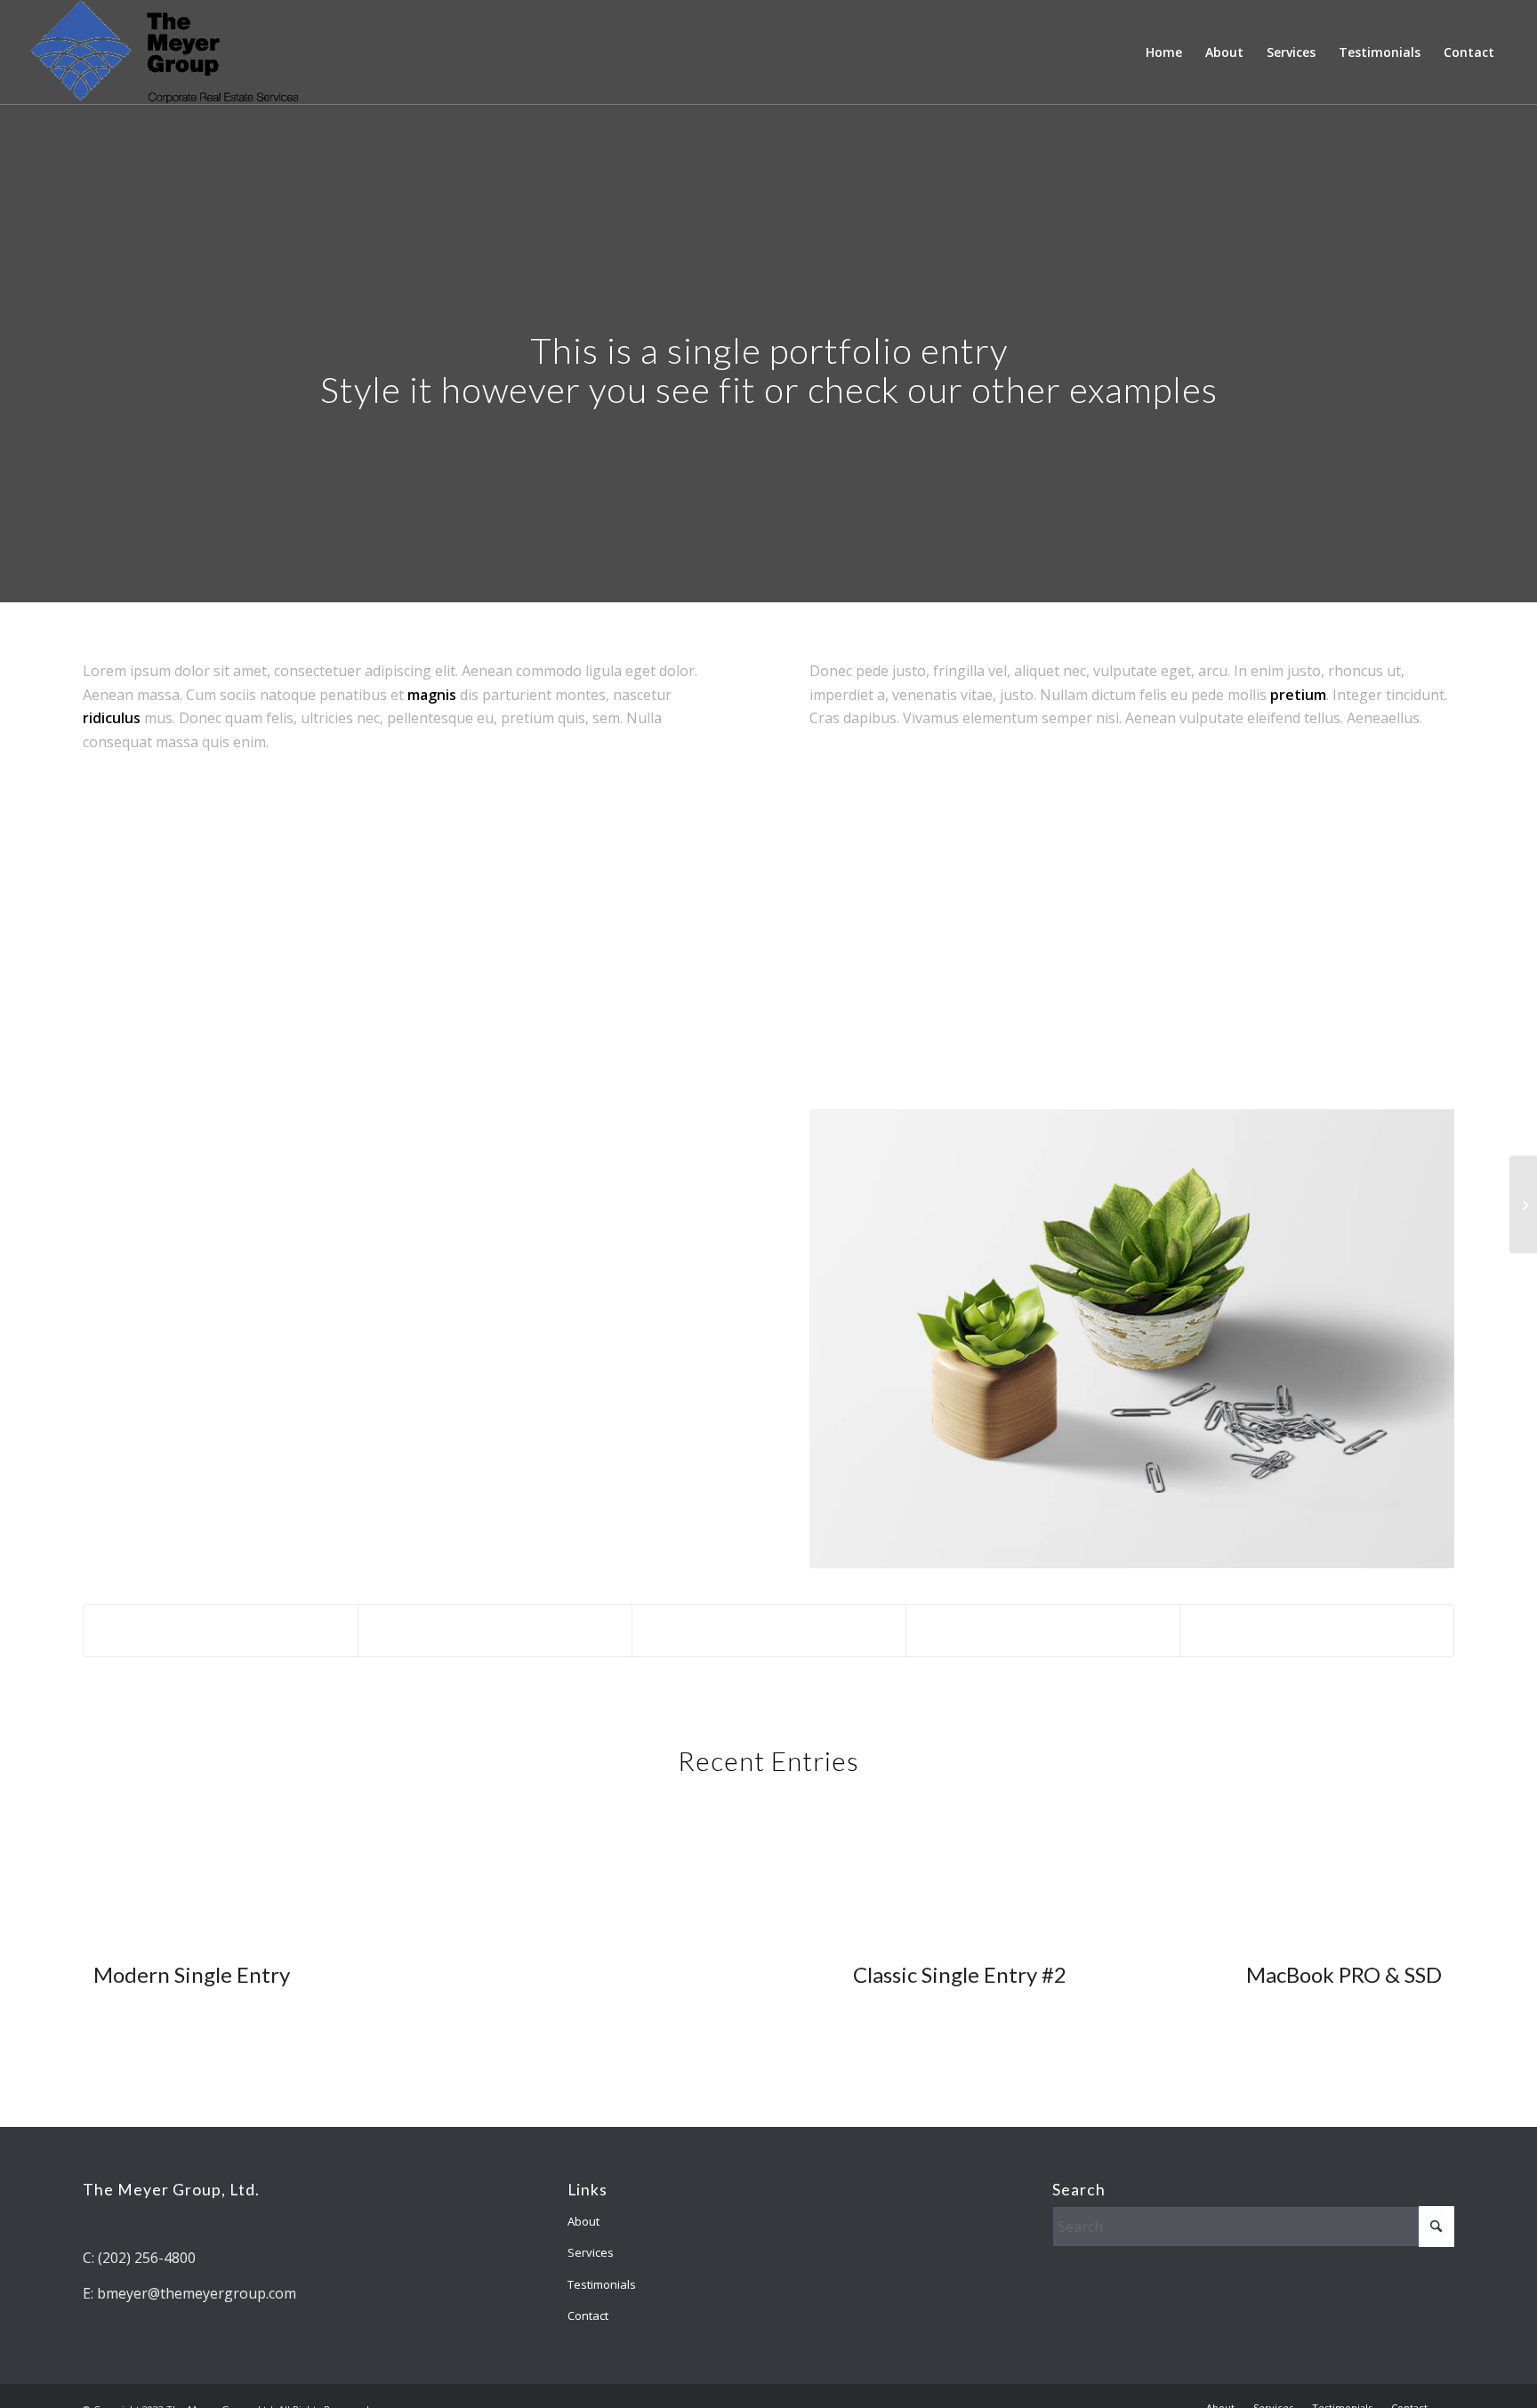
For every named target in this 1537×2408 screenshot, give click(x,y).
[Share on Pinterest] (769, 1630)
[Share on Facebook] (221, 1630)
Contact (588, 2315)
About (583, 2221)
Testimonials (602, 2284)
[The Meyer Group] (165, 52)
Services (591, 2252)
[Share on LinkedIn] (1043, 1630)
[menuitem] (1164, 52)
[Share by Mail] (1317, 1630)
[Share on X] (495, 1630)
